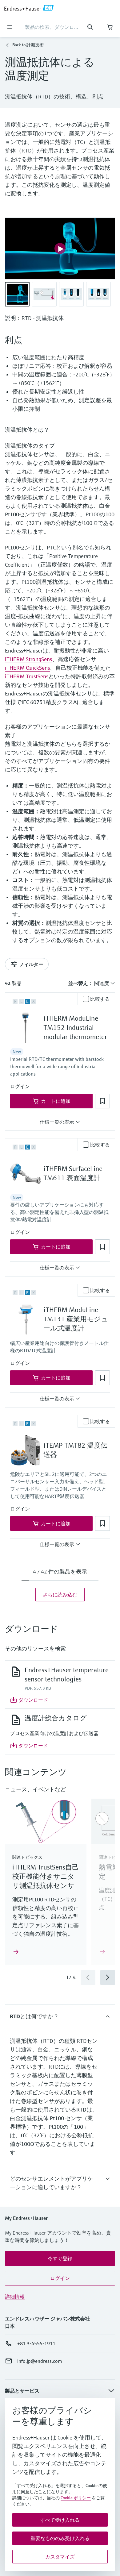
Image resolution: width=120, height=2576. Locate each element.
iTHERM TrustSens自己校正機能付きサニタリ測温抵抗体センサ (46, 1876)
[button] (20, 1086)
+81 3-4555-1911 (36, 2343)
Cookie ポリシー (76, 2498)
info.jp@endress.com (40, 2361)
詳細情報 (15, 2297)
